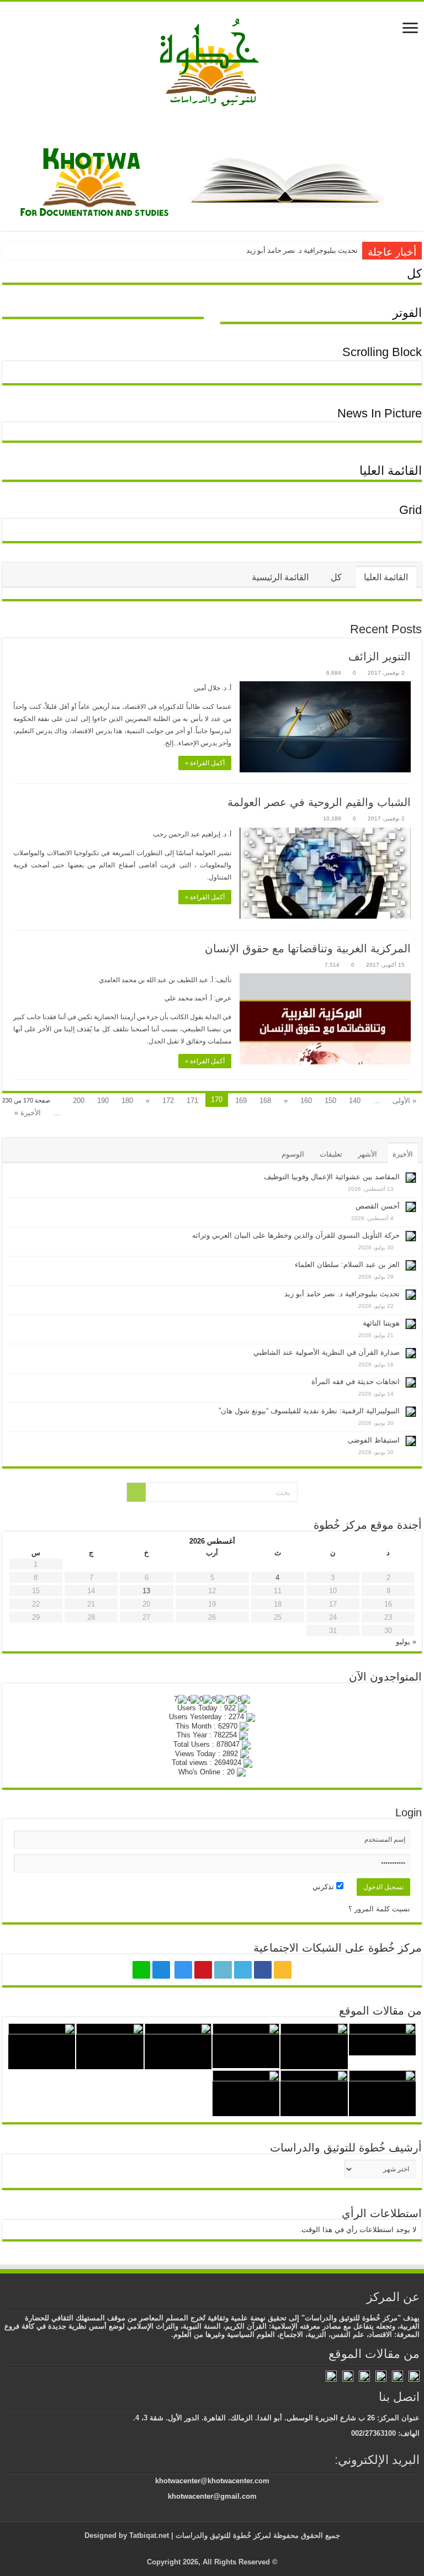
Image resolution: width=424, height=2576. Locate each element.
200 (79, 1101)
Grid (410, 510)
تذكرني (324, 1887)
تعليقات (331, 1154)
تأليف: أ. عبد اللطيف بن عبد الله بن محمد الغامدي (165, 980)
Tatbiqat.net (149, 2535)
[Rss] (283, 1970)
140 (355, 1101)
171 (192, 1101)
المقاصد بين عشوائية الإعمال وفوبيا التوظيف (332, 1177)
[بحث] (136, 1492)
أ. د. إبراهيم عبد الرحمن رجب (192, 834)
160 (306, 1101)
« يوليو (406, 1642)
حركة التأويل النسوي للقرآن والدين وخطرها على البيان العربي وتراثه (296, 1235)
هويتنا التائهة (381, 1323)
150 (330, 1101)
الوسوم (293, 1154)
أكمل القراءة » (205, 763)
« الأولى (404, 1101)
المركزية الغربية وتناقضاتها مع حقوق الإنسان (308, 948)
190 (103, 1101)
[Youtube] (203, 1970)
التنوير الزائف (380, 656)
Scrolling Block (382, 352)
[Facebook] (263, 1970)
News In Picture (380, 413)
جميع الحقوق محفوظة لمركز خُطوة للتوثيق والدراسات (257, 2535)
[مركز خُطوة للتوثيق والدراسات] (212, 61)
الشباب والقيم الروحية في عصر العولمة (319, 802)
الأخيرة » (28, 1113)
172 (168, 1101)
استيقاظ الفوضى (374, 1440)
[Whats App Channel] (141, 1970)
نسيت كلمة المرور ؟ (379, 1909)
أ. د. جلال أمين (213, 688)
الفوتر (407, 313)
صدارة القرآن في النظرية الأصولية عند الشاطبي (327, 1352)
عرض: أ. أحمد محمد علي (198, 998)
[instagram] (183, 1970)
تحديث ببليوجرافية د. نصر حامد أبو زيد (302, 250)
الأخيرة (403, 1154)
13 (146, 1591)
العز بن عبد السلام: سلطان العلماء (347, 1265)
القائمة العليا (391, 471)
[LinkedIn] (223, 1970)
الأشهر (367, 1154)
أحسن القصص (378, 1206)
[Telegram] (161, 1970)
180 (127, 1101)
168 (265, 1101)
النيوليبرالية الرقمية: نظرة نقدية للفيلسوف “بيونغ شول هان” (309, 1411)
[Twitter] (243, 1970)
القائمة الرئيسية (280, 577)
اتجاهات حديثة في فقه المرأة (356, 1382)
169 (241, 1101)
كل (414, 274)
